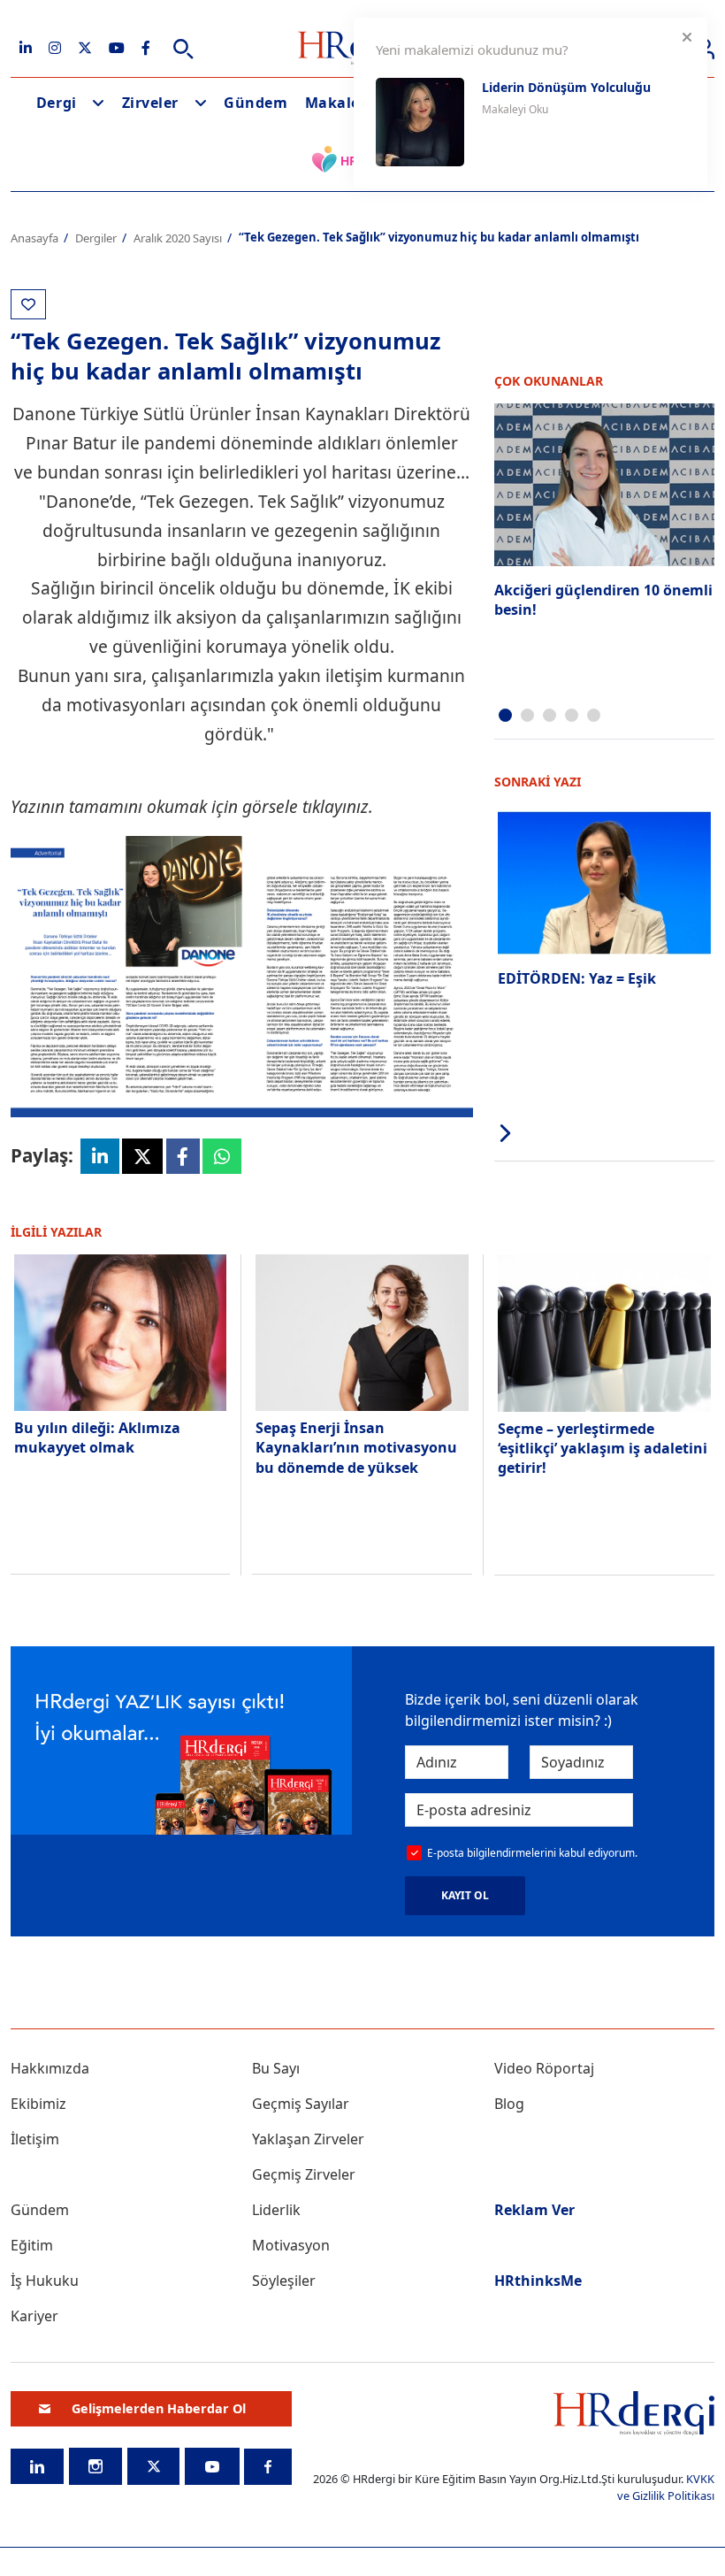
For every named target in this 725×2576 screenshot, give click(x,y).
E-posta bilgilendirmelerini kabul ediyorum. (532, 1853)
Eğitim (32, 2245)
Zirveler (150, 103)
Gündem (256, 103)
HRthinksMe (538, 2281)
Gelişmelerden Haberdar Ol (159, 2408)
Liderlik (276, 2210)
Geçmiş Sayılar (301, 2104)
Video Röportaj (544, 2068)
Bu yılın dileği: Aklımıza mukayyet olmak (97, 1437)
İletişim (35, 2139)
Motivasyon (291, 2245)
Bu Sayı (276, 2068)
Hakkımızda (50, 2068)
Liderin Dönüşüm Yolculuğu (566, 87)
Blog (509, 2104)
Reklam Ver (534, 2210)
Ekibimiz (38, 2104)
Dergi (57, 103)
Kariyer (34, 2316)
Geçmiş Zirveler (304, 2174)
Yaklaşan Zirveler (308, 2139)
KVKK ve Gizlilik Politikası (666, 2487)
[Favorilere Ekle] (28, 304)
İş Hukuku (45, 2281)
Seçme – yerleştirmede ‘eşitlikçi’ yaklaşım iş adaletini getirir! (603, 1449)
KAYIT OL (465, 1895)
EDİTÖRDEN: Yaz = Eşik (577, 978)
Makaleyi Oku (515, 109)
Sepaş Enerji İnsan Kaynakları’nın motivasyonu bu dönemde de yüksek (356, 1448)
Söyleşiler (284, 2281)
